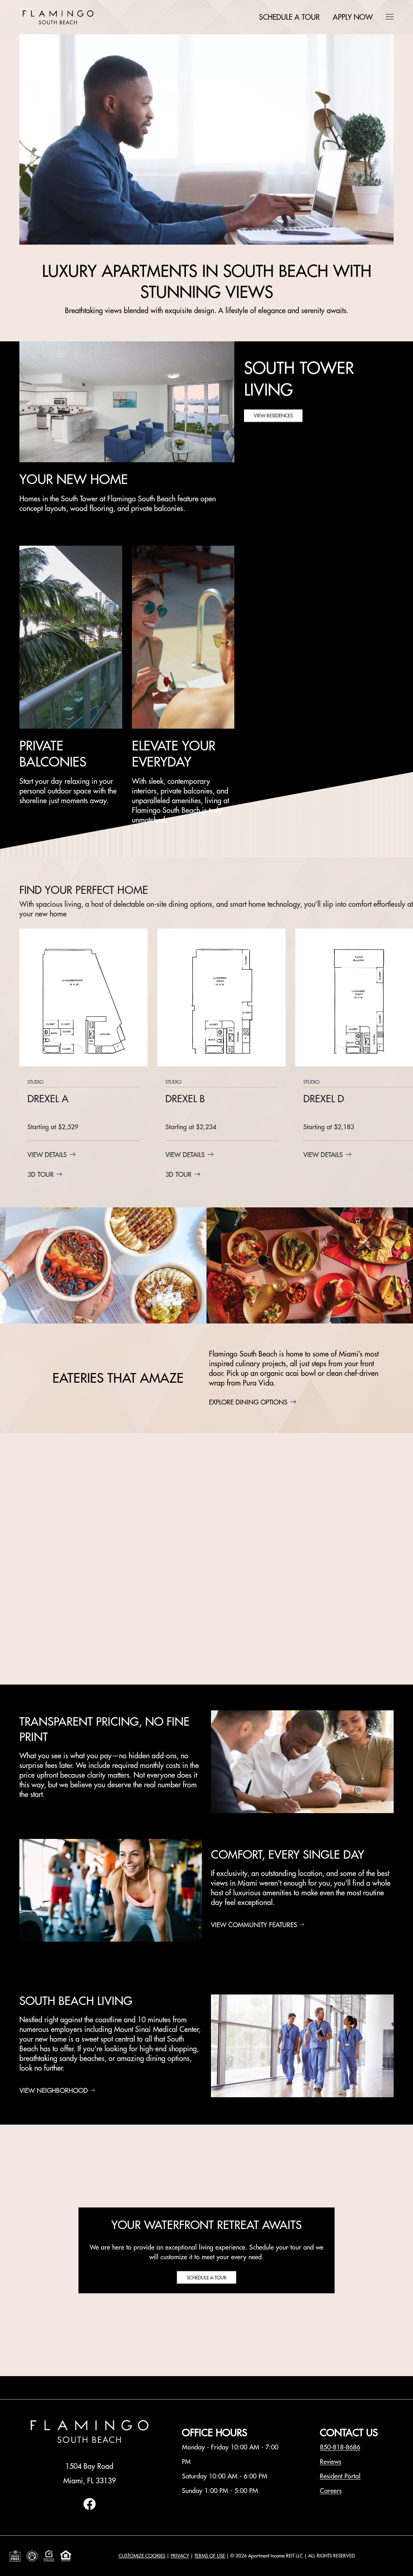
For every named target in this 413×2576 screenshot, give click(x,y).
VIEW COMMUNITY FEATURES (254, 1925)
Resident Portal (340, 2476)
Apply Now (353, 17)
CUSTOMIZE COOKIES (142, 2556)
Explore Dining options (248, 1402)
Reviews (331, 2462)
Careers (331, 2491)
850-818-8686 (340, 2447)
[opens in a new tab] (90, 2508)
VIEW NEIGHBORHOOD (54, 2090)
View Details (47, 1155)
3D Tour (41, 1174)
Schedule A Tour (289, 17)
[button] (390, 17)
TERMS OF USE (210, 2556)
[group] (83, 1055)
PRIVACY (180, 2556)
